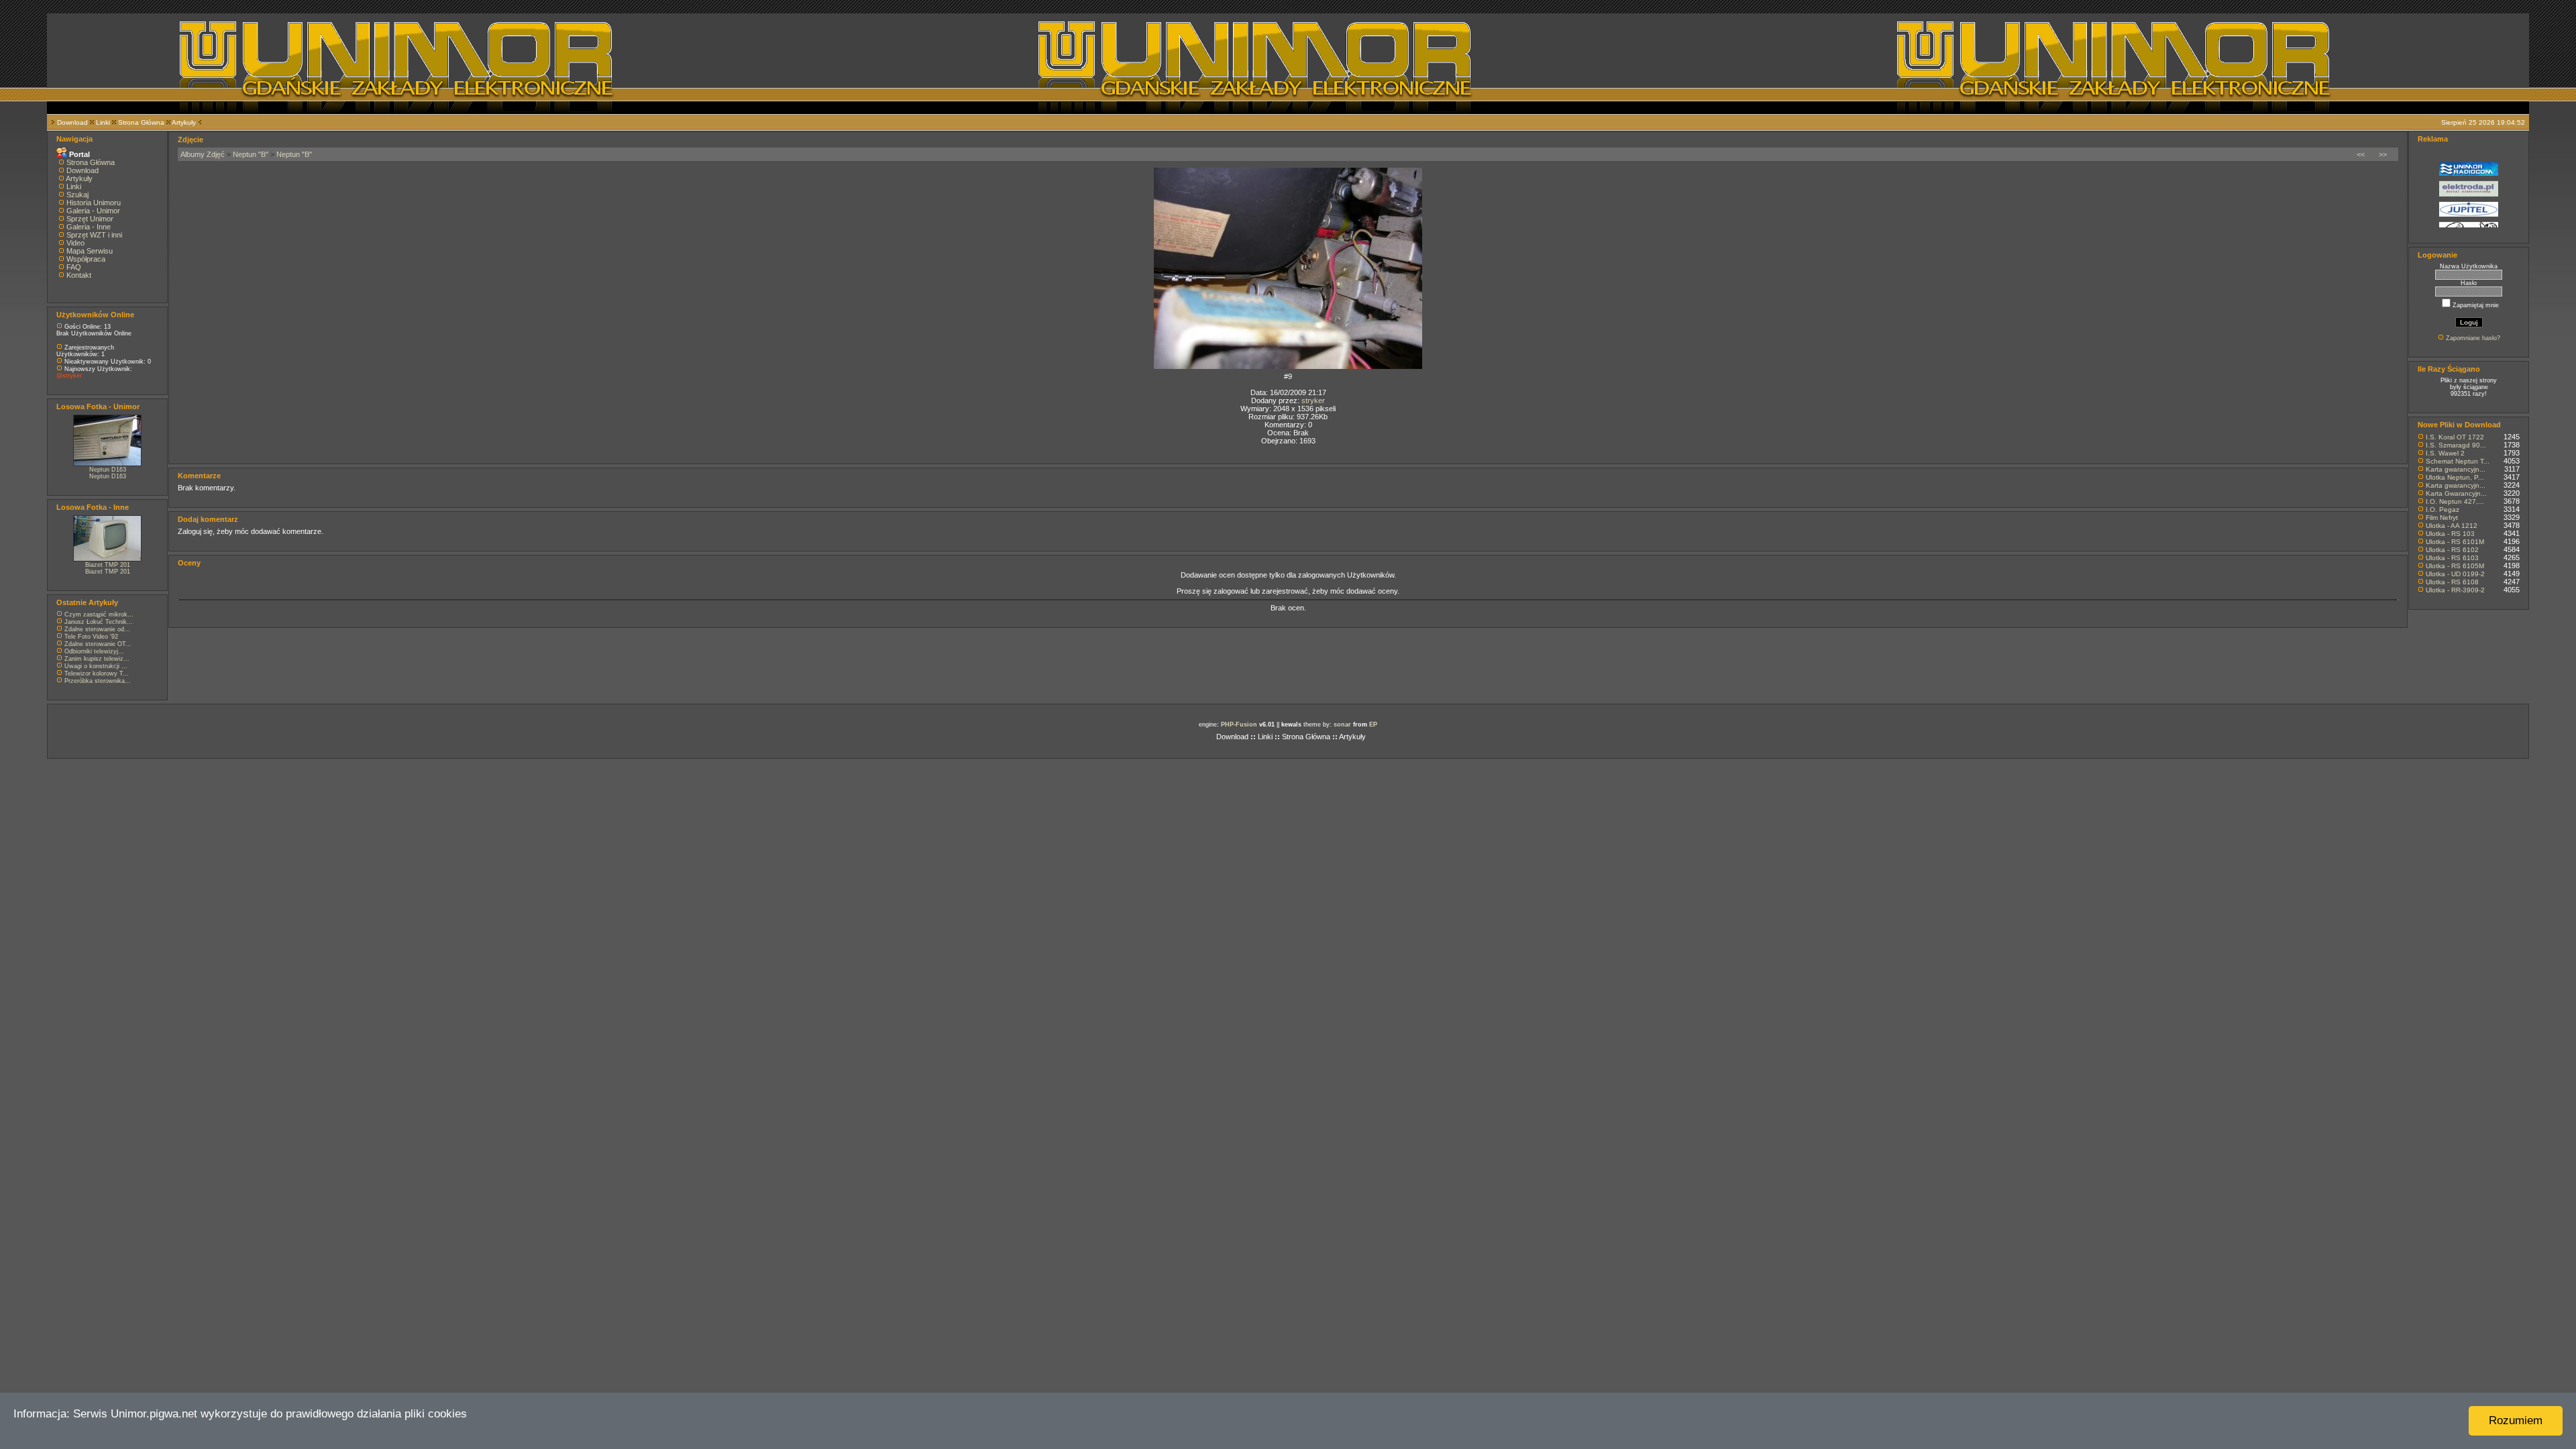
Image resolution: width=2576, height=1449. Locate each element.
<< (2361, 154)
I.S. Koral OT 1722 (2455, 437)
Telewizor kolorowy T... (97, 674)
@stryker (69, 376)
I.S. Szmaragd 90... (2456, 445)
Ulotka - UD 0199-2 (2455, 574)
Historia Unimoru (94, 203)
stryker (1313, 400)
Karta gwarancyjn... (2456, 469)
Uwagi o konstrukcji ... (96, 666)
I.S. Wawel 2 (2445, 453)
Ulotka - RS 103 (2450, 534)
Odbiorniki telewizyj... (94, 651)
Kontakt (79, 275)
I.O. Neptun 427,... (2455, 501)
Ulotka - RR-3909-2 (2455, 590)
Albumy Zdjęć (203, 154)
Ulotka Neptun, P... (2455, 477)
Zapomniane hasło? (2473, 338)
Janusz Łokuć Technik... (99, 622)
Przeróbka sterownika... (98, 681)
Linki (103, 122)
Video (75, 243)
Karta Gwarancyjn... (2456, 493)
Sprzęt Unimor (90, 219)
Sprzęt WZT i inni (94, 235)
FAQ (74, 267)
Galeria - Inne (89, 227)
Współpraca (86, 259)
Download (72, 122)
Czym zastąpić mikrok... (99, 614)
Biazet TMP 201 (108, 565)
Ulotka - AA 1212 (2452, 526)
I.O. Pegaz (2443, 509)
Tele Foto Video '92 (91, 637)
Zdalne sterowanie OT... (98, 644)
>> (2383, 154)
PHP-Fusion (1239, 724)
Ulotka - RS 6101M (2455, 542)
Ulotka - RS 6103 (2452, 558)
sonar (1342, 724)
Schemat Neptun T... (2458, 461)
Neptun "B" (251, 154)
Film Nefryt (2442, 518)
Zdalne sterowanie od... (97, 629)
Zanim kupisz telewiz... (97, 659)
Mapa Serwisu (90, 251)
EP (1373, 724)
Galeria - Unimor (93, 211)
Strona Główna (141, 122)
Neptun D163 (108, 470)
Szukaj (77, 195)
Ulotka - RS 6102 (2452, 550)
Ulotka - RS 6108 (2452, 582)
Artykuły (184, 122)
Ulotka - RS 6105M (2455, 566)
